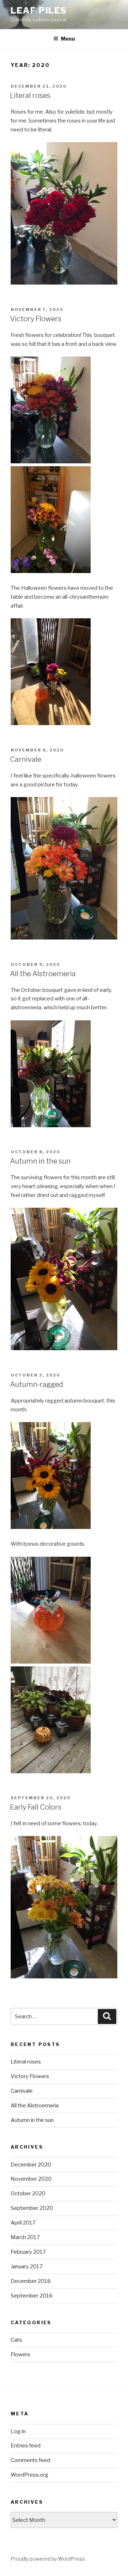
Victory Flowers (36, 319)
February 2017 (28, 2252)
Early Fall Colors (36, 1807)
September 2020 (32, 2208)
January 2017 (27, 2267)
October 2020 (28, 2193)
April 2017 (23, 2223)
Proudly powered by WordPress (48, 2559)
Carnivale (26, 759)
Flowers (20, 2354)
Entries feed (26, 2446)
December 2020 (31, 2165)
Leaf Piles (39, 11)
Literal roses (30, 95)
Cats (16, 2340)
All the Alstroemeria (43, 974)
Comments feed (30, 2460)
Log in (18, 2431)
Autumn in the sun (40, 1161)
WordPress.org (30, 2475)
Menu (68, 39)
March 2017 (25, 2237)
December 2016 (31, 2281)
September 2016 (32, 2296)
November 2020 (31, 2179)
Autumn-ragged (37, 1384)
